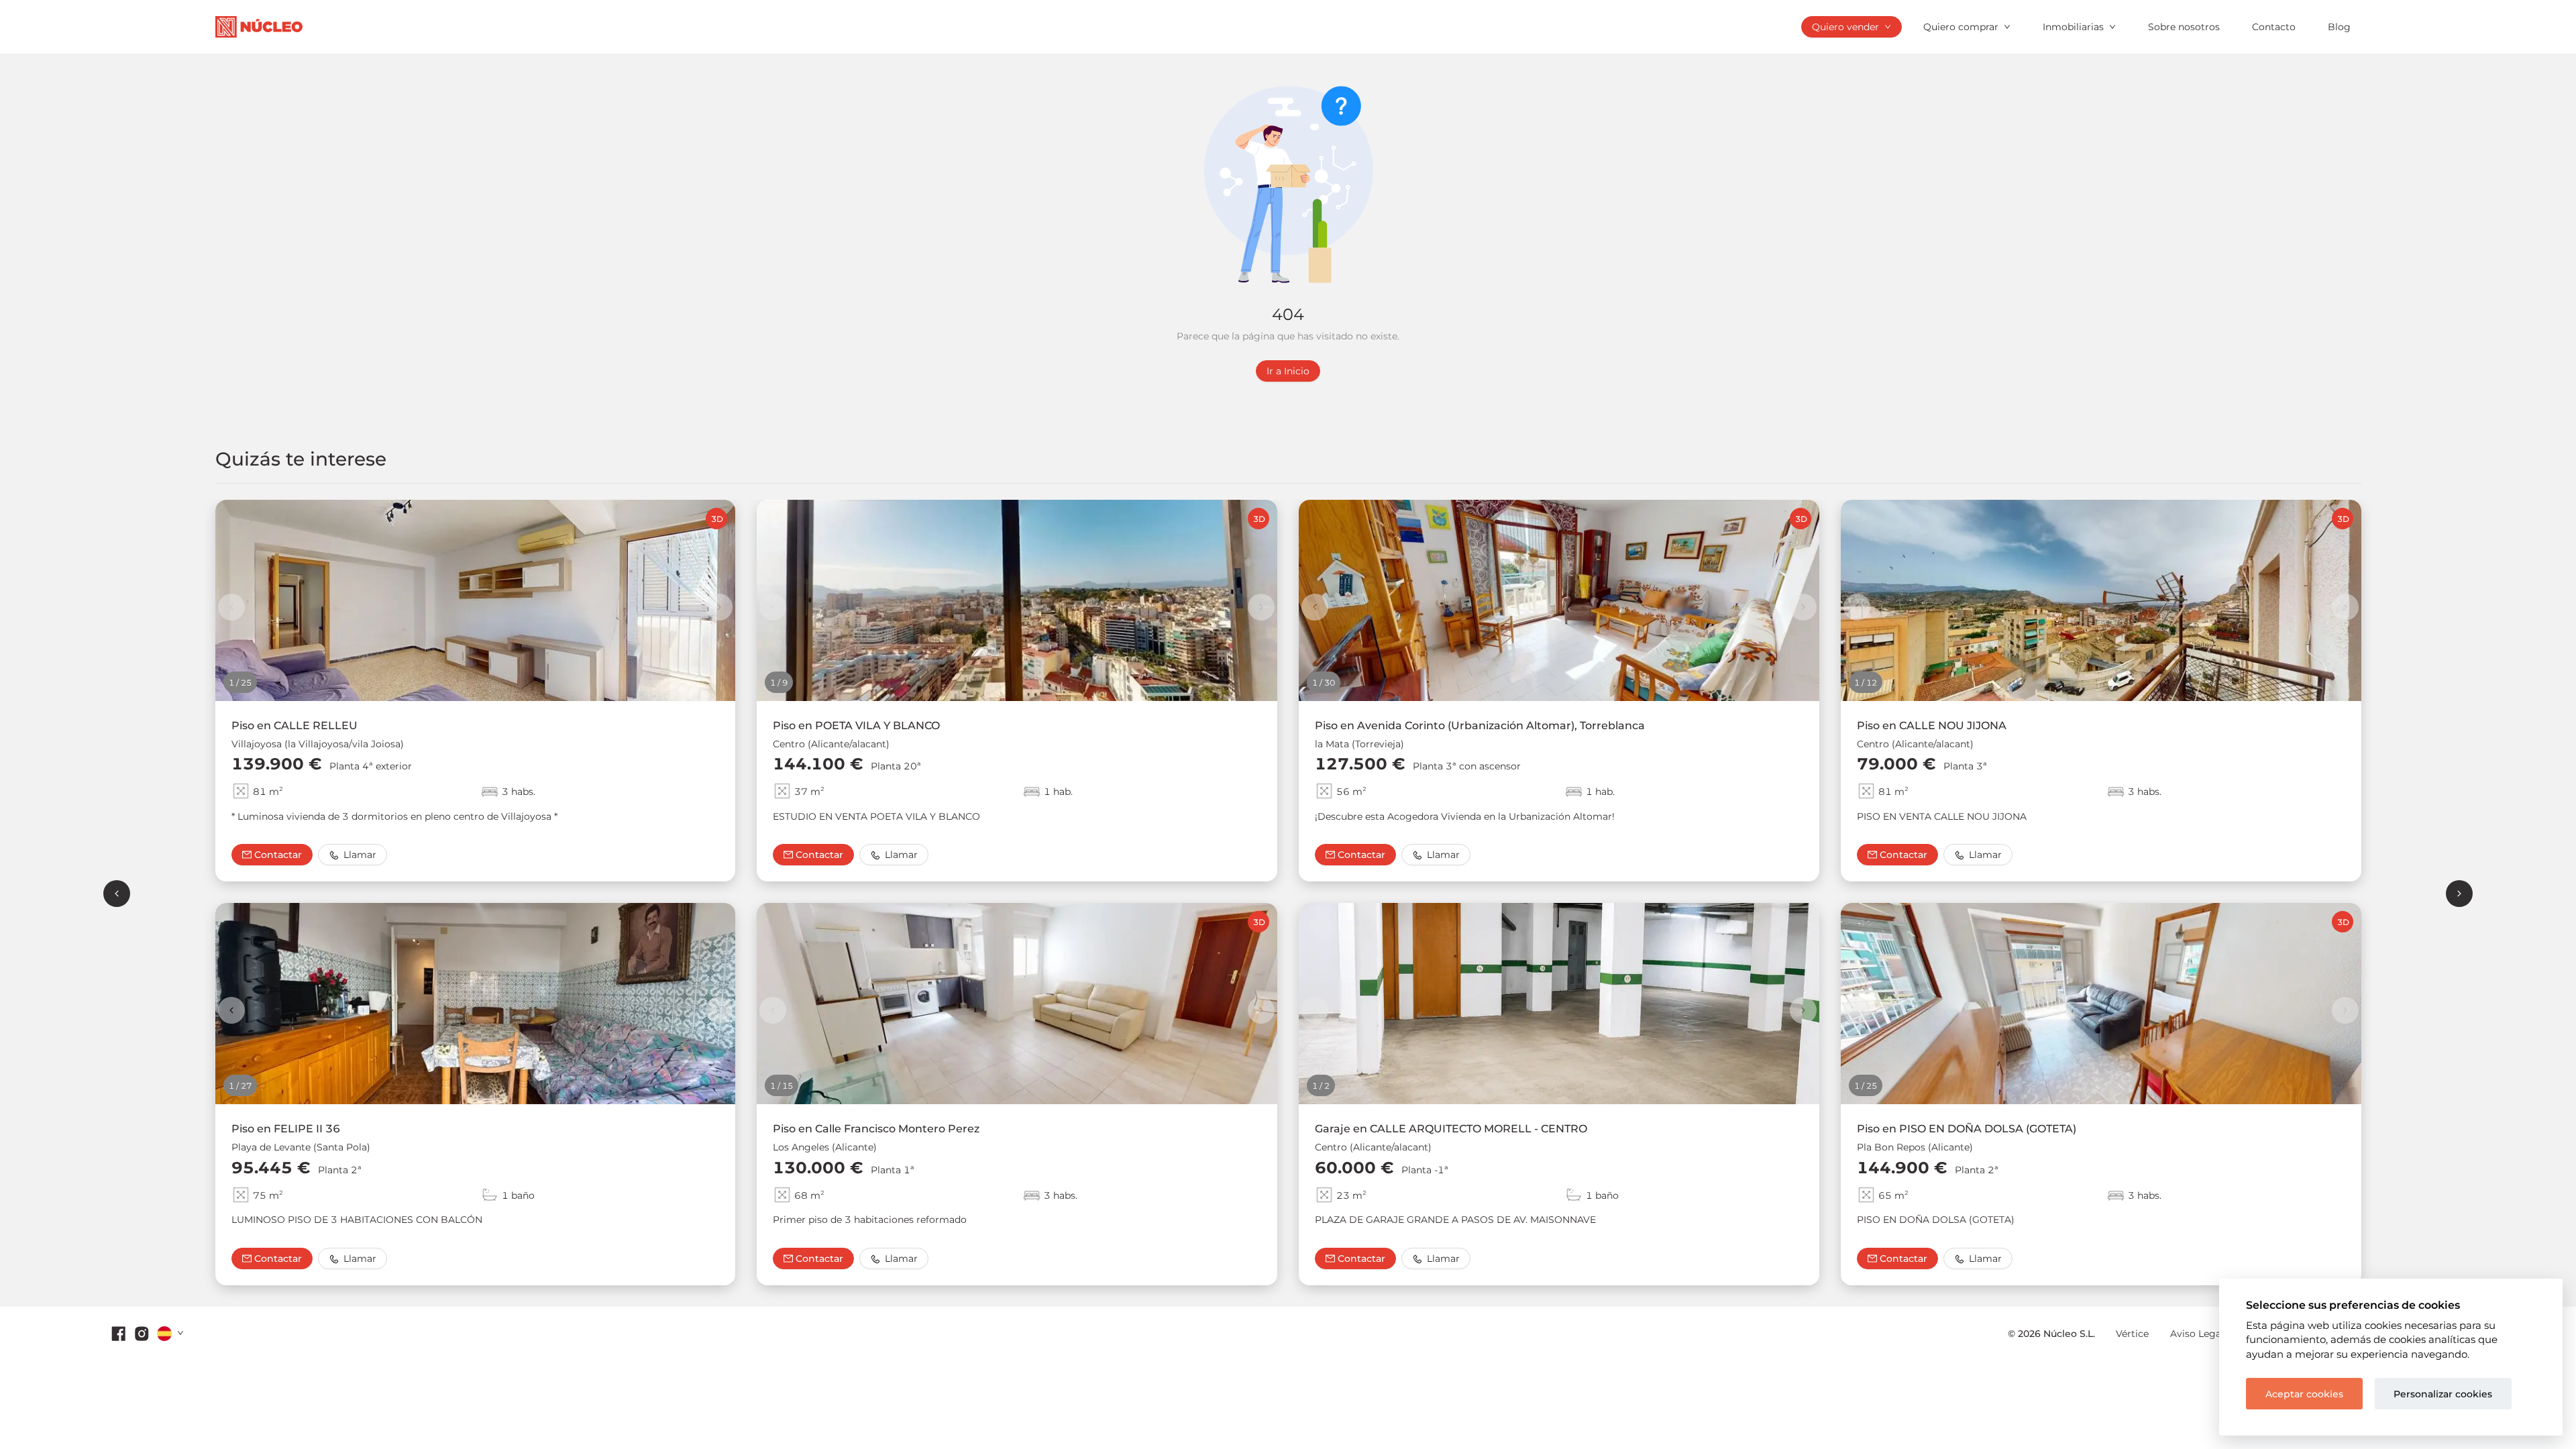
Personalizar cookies (2443, 1394)
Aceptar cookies (2304, 1394)
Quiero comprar (1961, 27)
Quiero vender (1845, 27)
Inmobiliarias (2073, 27)
